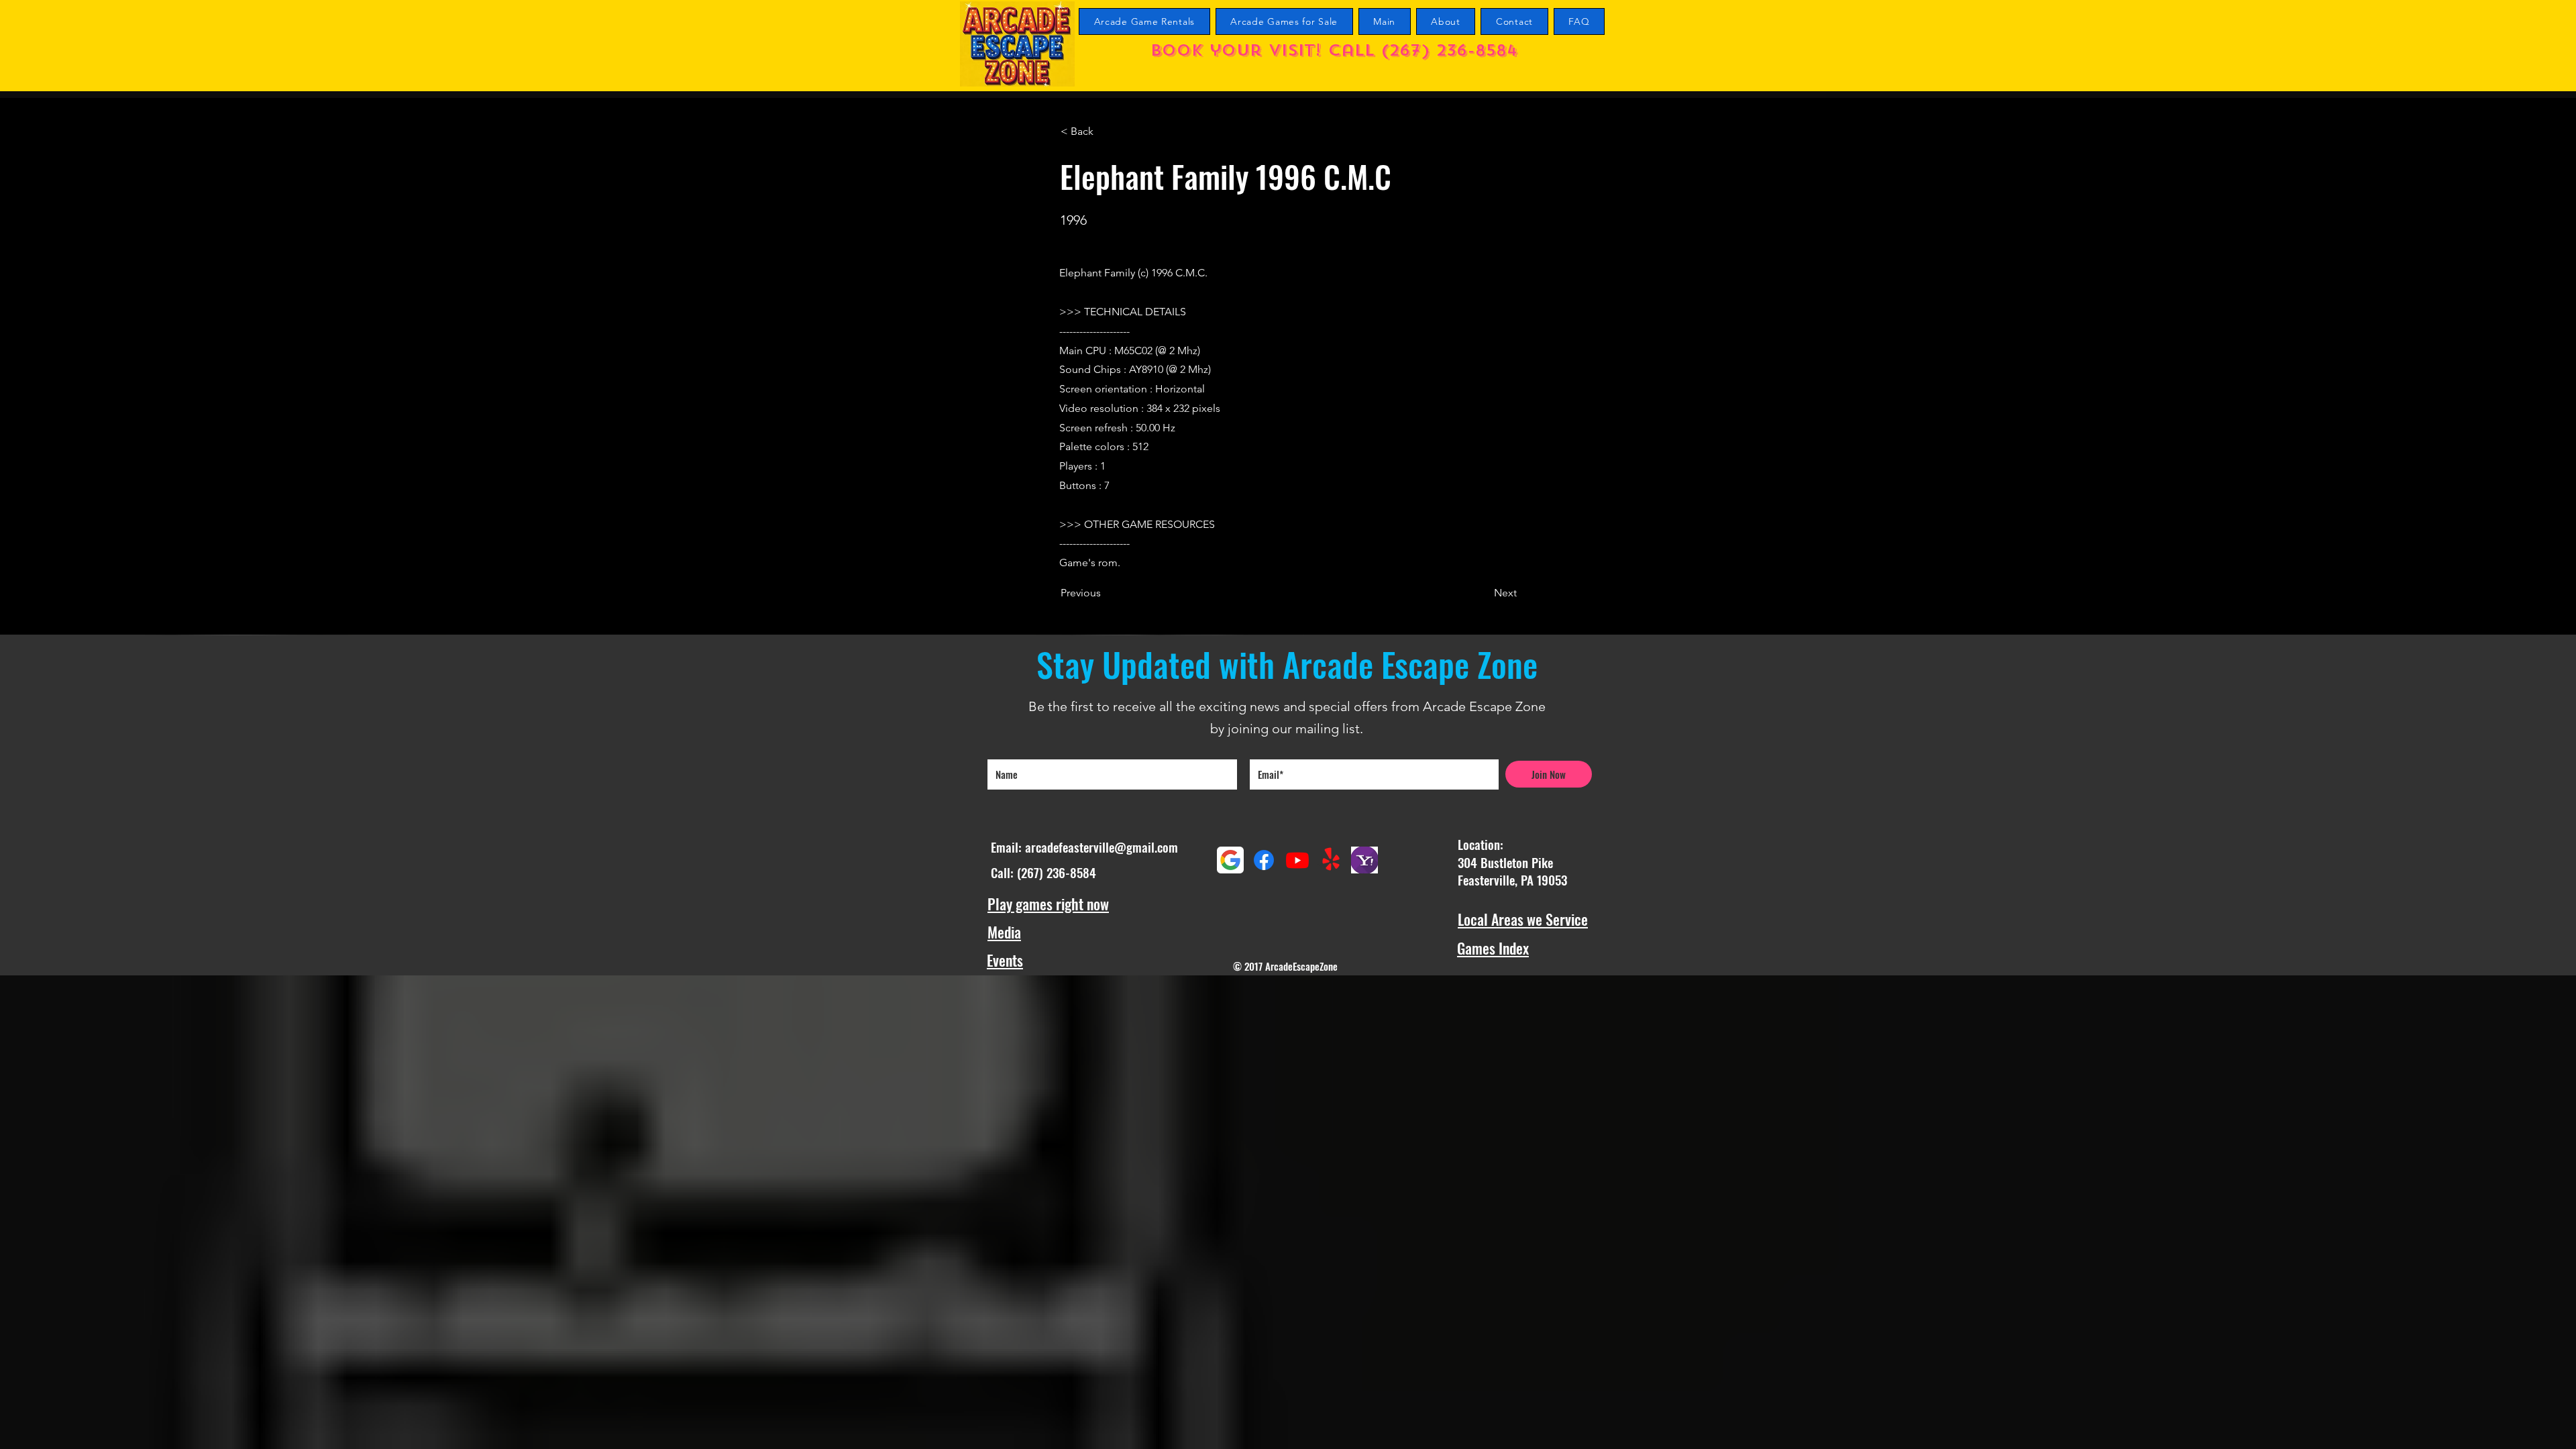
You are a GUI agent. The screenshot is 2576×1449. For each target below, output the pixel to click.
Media (1004, 932)
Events (1005, 960)
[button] (1105, 131)
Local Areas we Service (1523, 919)
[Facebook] (1264, 860)
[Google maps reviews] (1230, 860)
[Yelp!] (1331, 860)
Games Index (1493, 948)
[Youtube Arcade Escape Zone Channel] (1297, 860)
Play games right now (1048, 904)
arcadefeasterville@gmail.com (1102, 847)
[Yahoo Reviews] (1364, 860)
